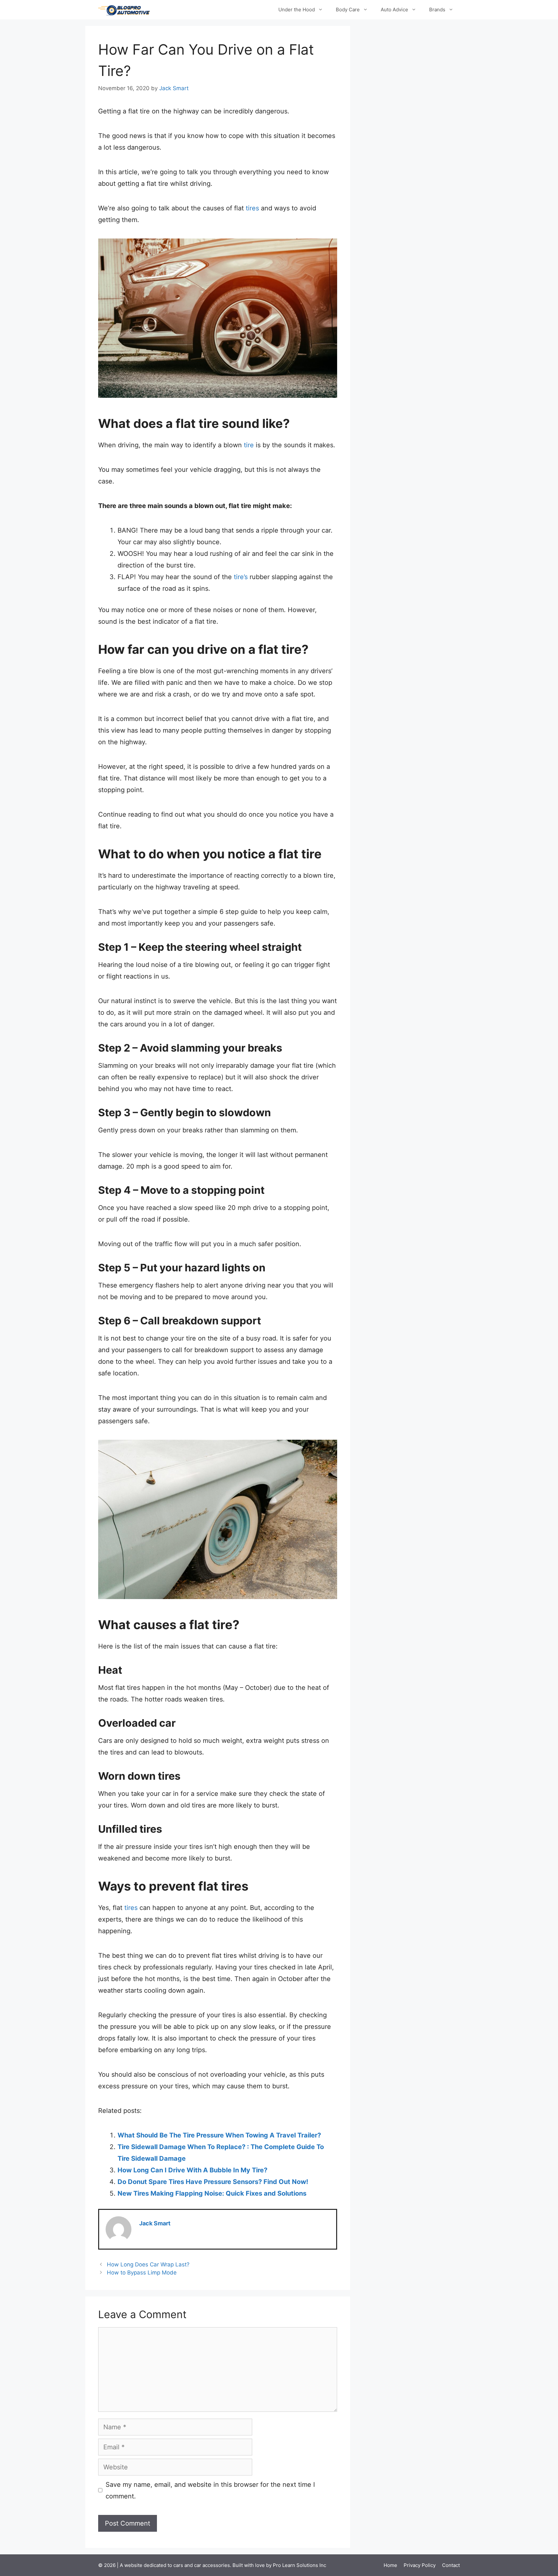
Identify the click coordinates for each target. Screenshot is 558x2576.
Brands (437, 10)
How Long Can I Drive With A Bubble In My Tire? (192, 2170)
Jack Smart (155, 2223)
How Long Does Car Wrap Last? (148, 2264)
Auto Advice (394, 10)
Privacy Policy (420, 2565)
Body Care (348, 10)
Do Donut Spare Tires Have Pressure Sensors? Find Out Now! (213, 2182)
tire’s (241, 577)
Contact (451, 2565)
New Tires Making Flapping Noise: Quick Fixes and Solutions (212, 2193)
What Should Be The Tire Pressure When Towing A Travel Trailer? (219, 2135)
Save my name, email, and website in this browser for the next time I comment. (210, 2490)
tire (249, 445)
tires (252, 208)
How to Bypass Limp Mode (142, 2273)
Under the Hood (297, 10)
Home (390, 2565)
